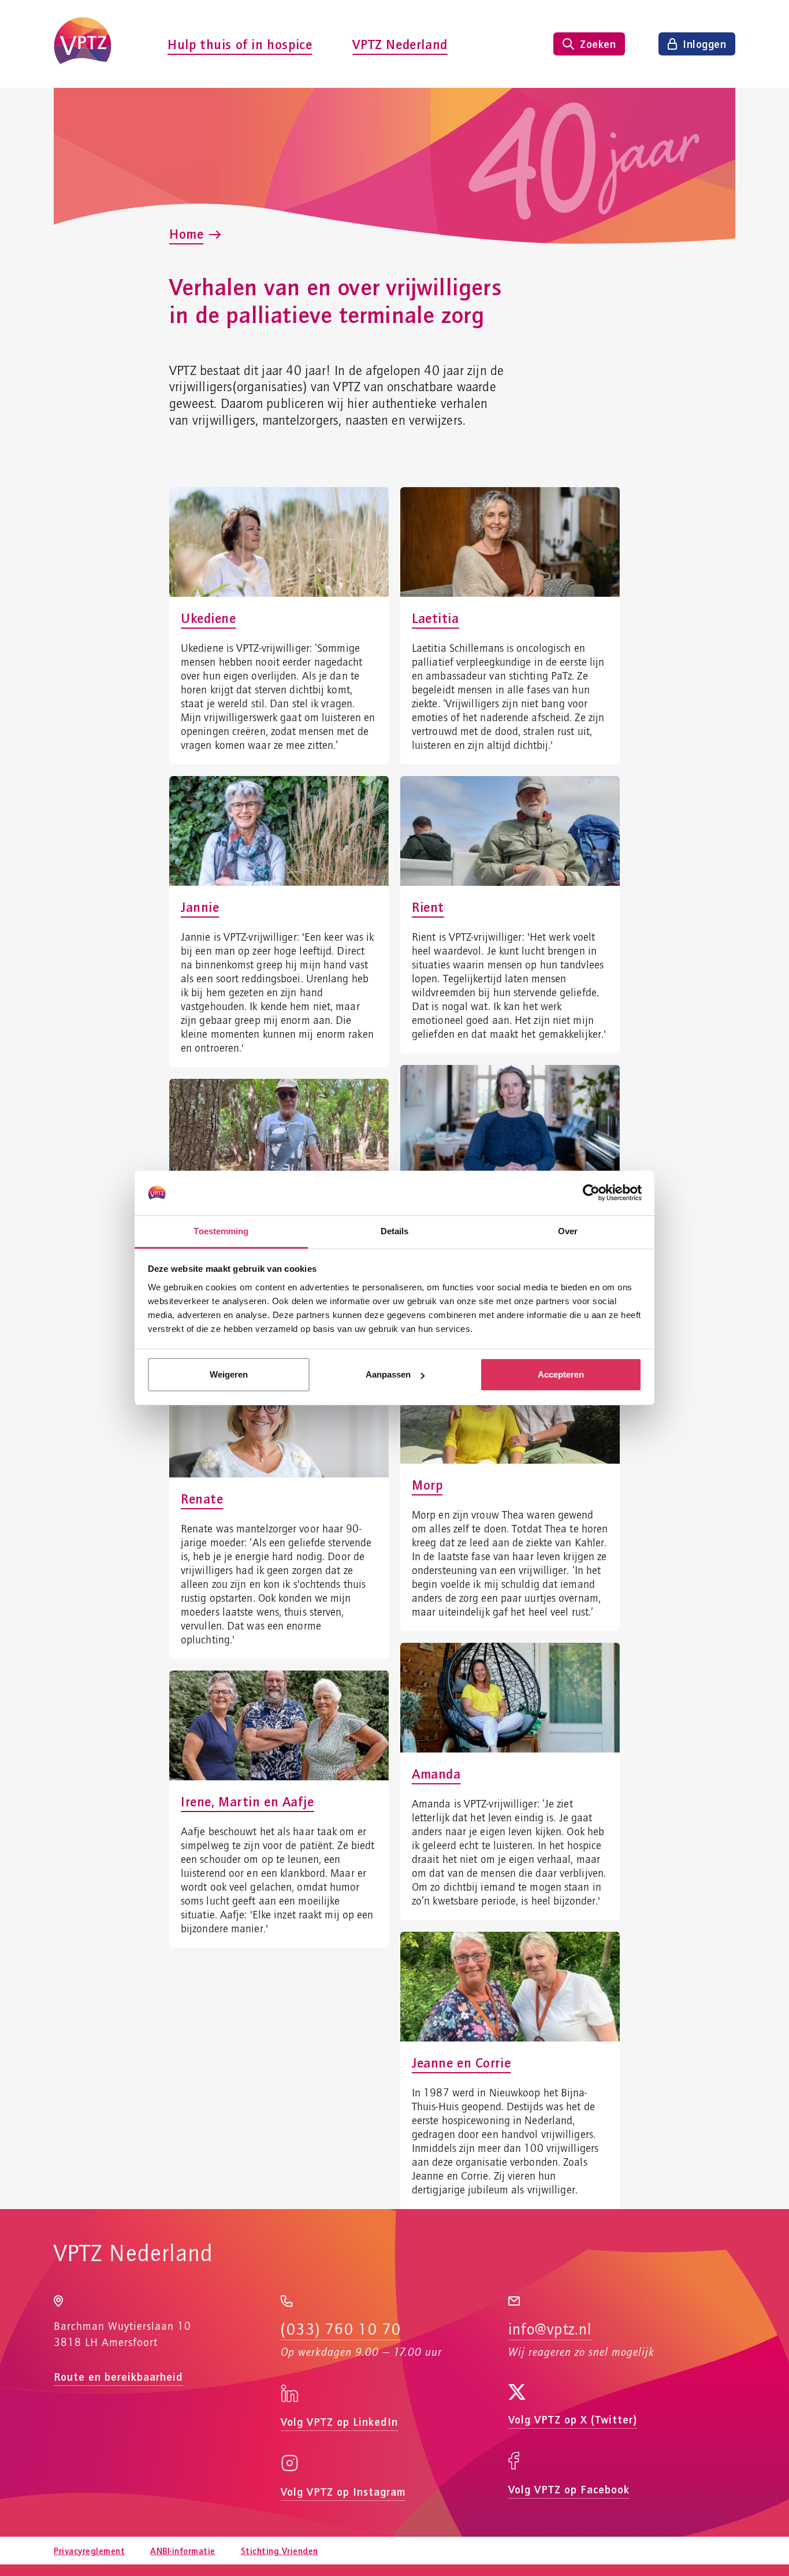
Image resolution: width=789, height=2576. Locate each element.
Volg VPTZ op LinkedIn (339, 2421)
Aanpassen (388, 1374)
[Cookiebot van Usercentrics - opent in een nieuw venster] (591, 1193)
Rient (428, 907)
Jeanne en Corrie (461, 2062)
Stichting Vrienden (280, 2551)
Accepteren (561, 1374)
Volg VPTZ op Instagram (343, 2491)
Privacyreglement (89, 2551)
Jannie (200, 907)
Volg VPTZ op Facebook (569, 2489)
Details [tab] (395, 1231)
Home (186, 233)
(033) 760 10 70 (341, 2330)
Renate (202, 1498)
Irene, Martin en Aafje (248, 1801)
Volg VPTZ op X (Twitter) (573, 2419)
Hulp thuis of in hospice (240, 44)
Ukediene (209, 618)
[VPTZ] (83, 44)
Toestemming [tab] (221, 1231)
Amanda (436, 1773)
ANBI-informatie (183, 2551)
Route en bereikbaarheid (118, 2376)
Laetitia (436, 618)
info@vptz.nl (550, 2330)
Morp (427, 1484)
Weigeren (229, 1374)
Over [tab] (568, 1231)
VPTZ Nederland (400, 44)
